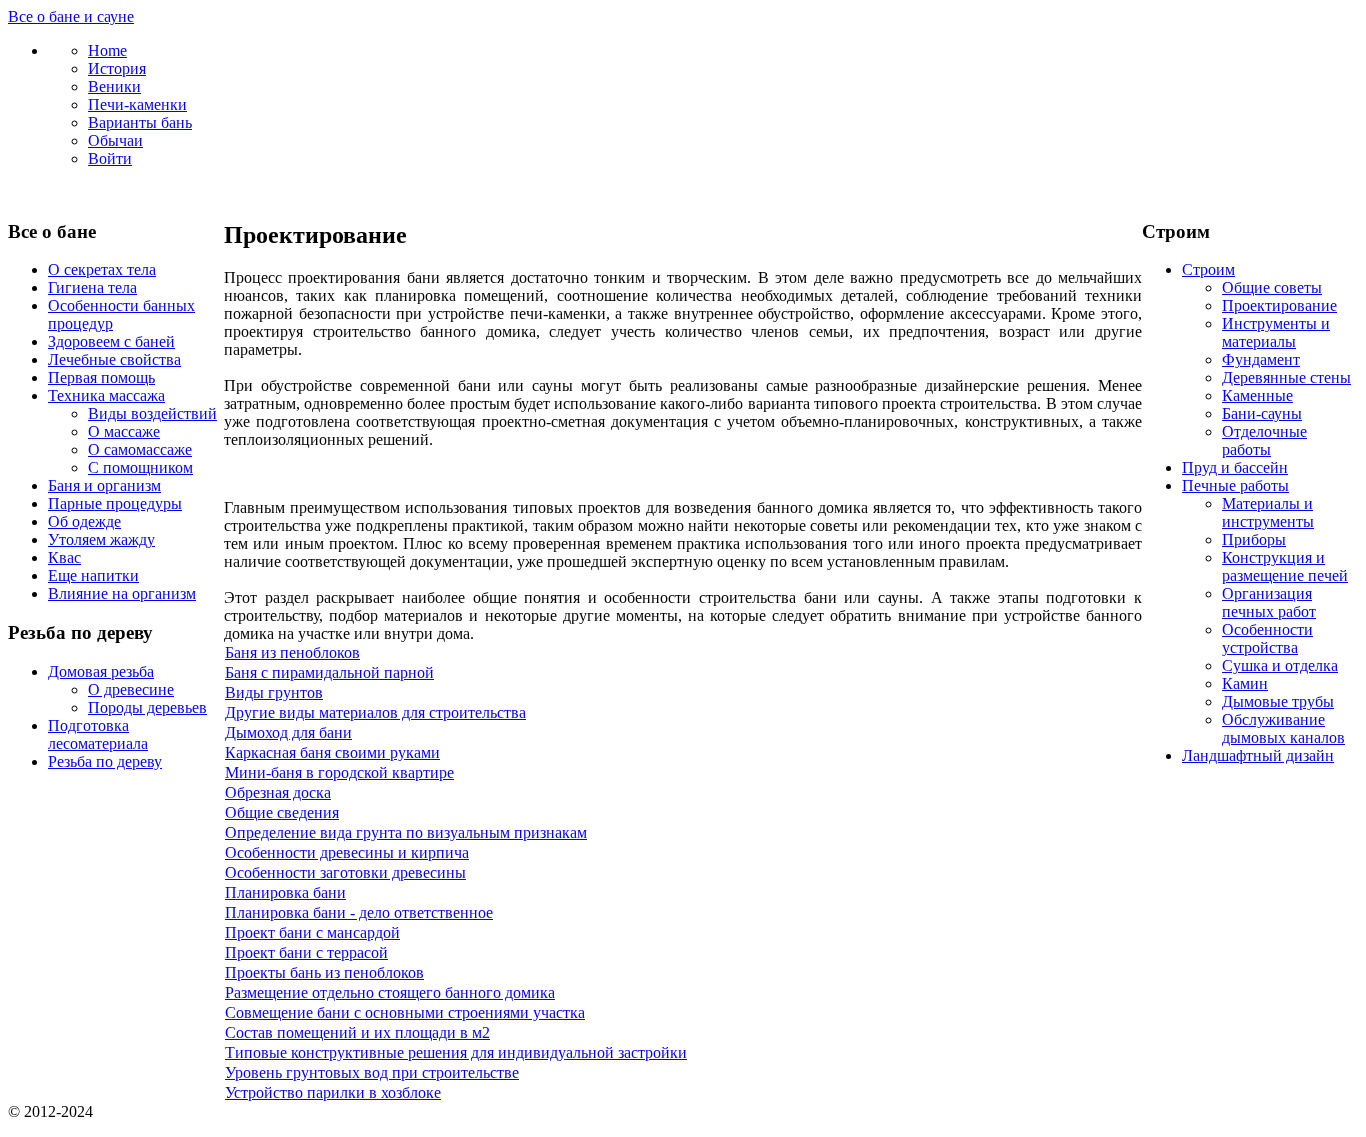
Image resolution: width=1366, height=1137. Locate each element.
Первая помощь (101, 377)
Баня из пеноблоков (292, 652)
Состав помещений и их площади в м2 (357, 1032)
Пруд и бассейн (1235, 467)
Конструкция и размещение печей (1285, 566)
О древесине (131, 689)
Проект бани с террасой (306, 952)
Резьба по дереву (105, 761)
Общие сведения (282, 812)
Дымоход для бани (288, 732)
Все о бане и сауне (71, 16)
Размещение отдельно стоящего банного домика (390, 992)
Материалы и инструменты (1268, 512)
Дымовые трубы (1278, 701)
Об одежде (84, 521)
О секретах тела (102, 269)
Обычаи (115, 140)
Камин (1245, 683)
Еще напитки (93, 575)
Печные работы (1235, 485)
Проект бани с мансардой (312, 932)
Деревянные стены (1286, 377)
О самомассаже (140, 449)
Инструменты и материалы (1276, 332)
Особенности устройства (1267, 638)
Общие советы (1272, 287)
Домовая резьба (101, 671)
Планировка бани (285, 892)
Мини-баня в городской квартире (339, 772)
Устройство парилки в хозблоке (333, 1092)
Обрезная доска (278, 792)
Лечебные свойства (114, 359)
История (117, 68)
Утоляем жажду (101, 539)
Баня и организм (104, 485)
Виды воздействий (152, 413)
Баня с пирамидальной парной (329, 672)
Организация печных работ (1269, 602)
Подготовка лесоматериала (98, 734)
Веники (114, 86)
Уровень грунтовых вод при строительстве (372, 1072)
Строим (1208, 269)
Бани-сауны (1262, 413)
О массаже (124, 431)
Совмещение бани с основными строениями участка (405, 1012)
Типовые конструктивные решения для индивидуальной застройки (456, 1052)
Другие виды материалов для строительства (375, 712)
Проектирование (1279, 305)
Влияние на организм (122, 593)
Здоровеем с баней (111, 341)
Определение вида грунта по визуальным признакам (406, 832)
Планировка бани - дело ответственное (359, 912)
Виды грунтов (274, 692)
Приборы (1254, 539)
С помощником (140, 467)
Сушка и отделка (1280, 665)
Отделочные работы (1264, 440)
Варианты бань (140, 122)
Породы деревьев (147, 707)
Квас (64, 557)
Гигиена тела (92, 287)
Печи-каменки (137, 104)
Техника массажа (106, 395)
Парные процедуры (115, 503)
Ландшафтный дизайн (1258, 755)
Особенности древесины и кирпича (347, 852)
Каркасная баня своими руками (332, 752)
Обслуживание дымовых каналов (1283, 728)
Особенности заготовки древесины (345, 872)
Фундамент (1261, 359)
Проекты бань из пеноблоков (324, 972)
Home (107, 50)
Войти (110, 158)
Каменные (1257, 395)
